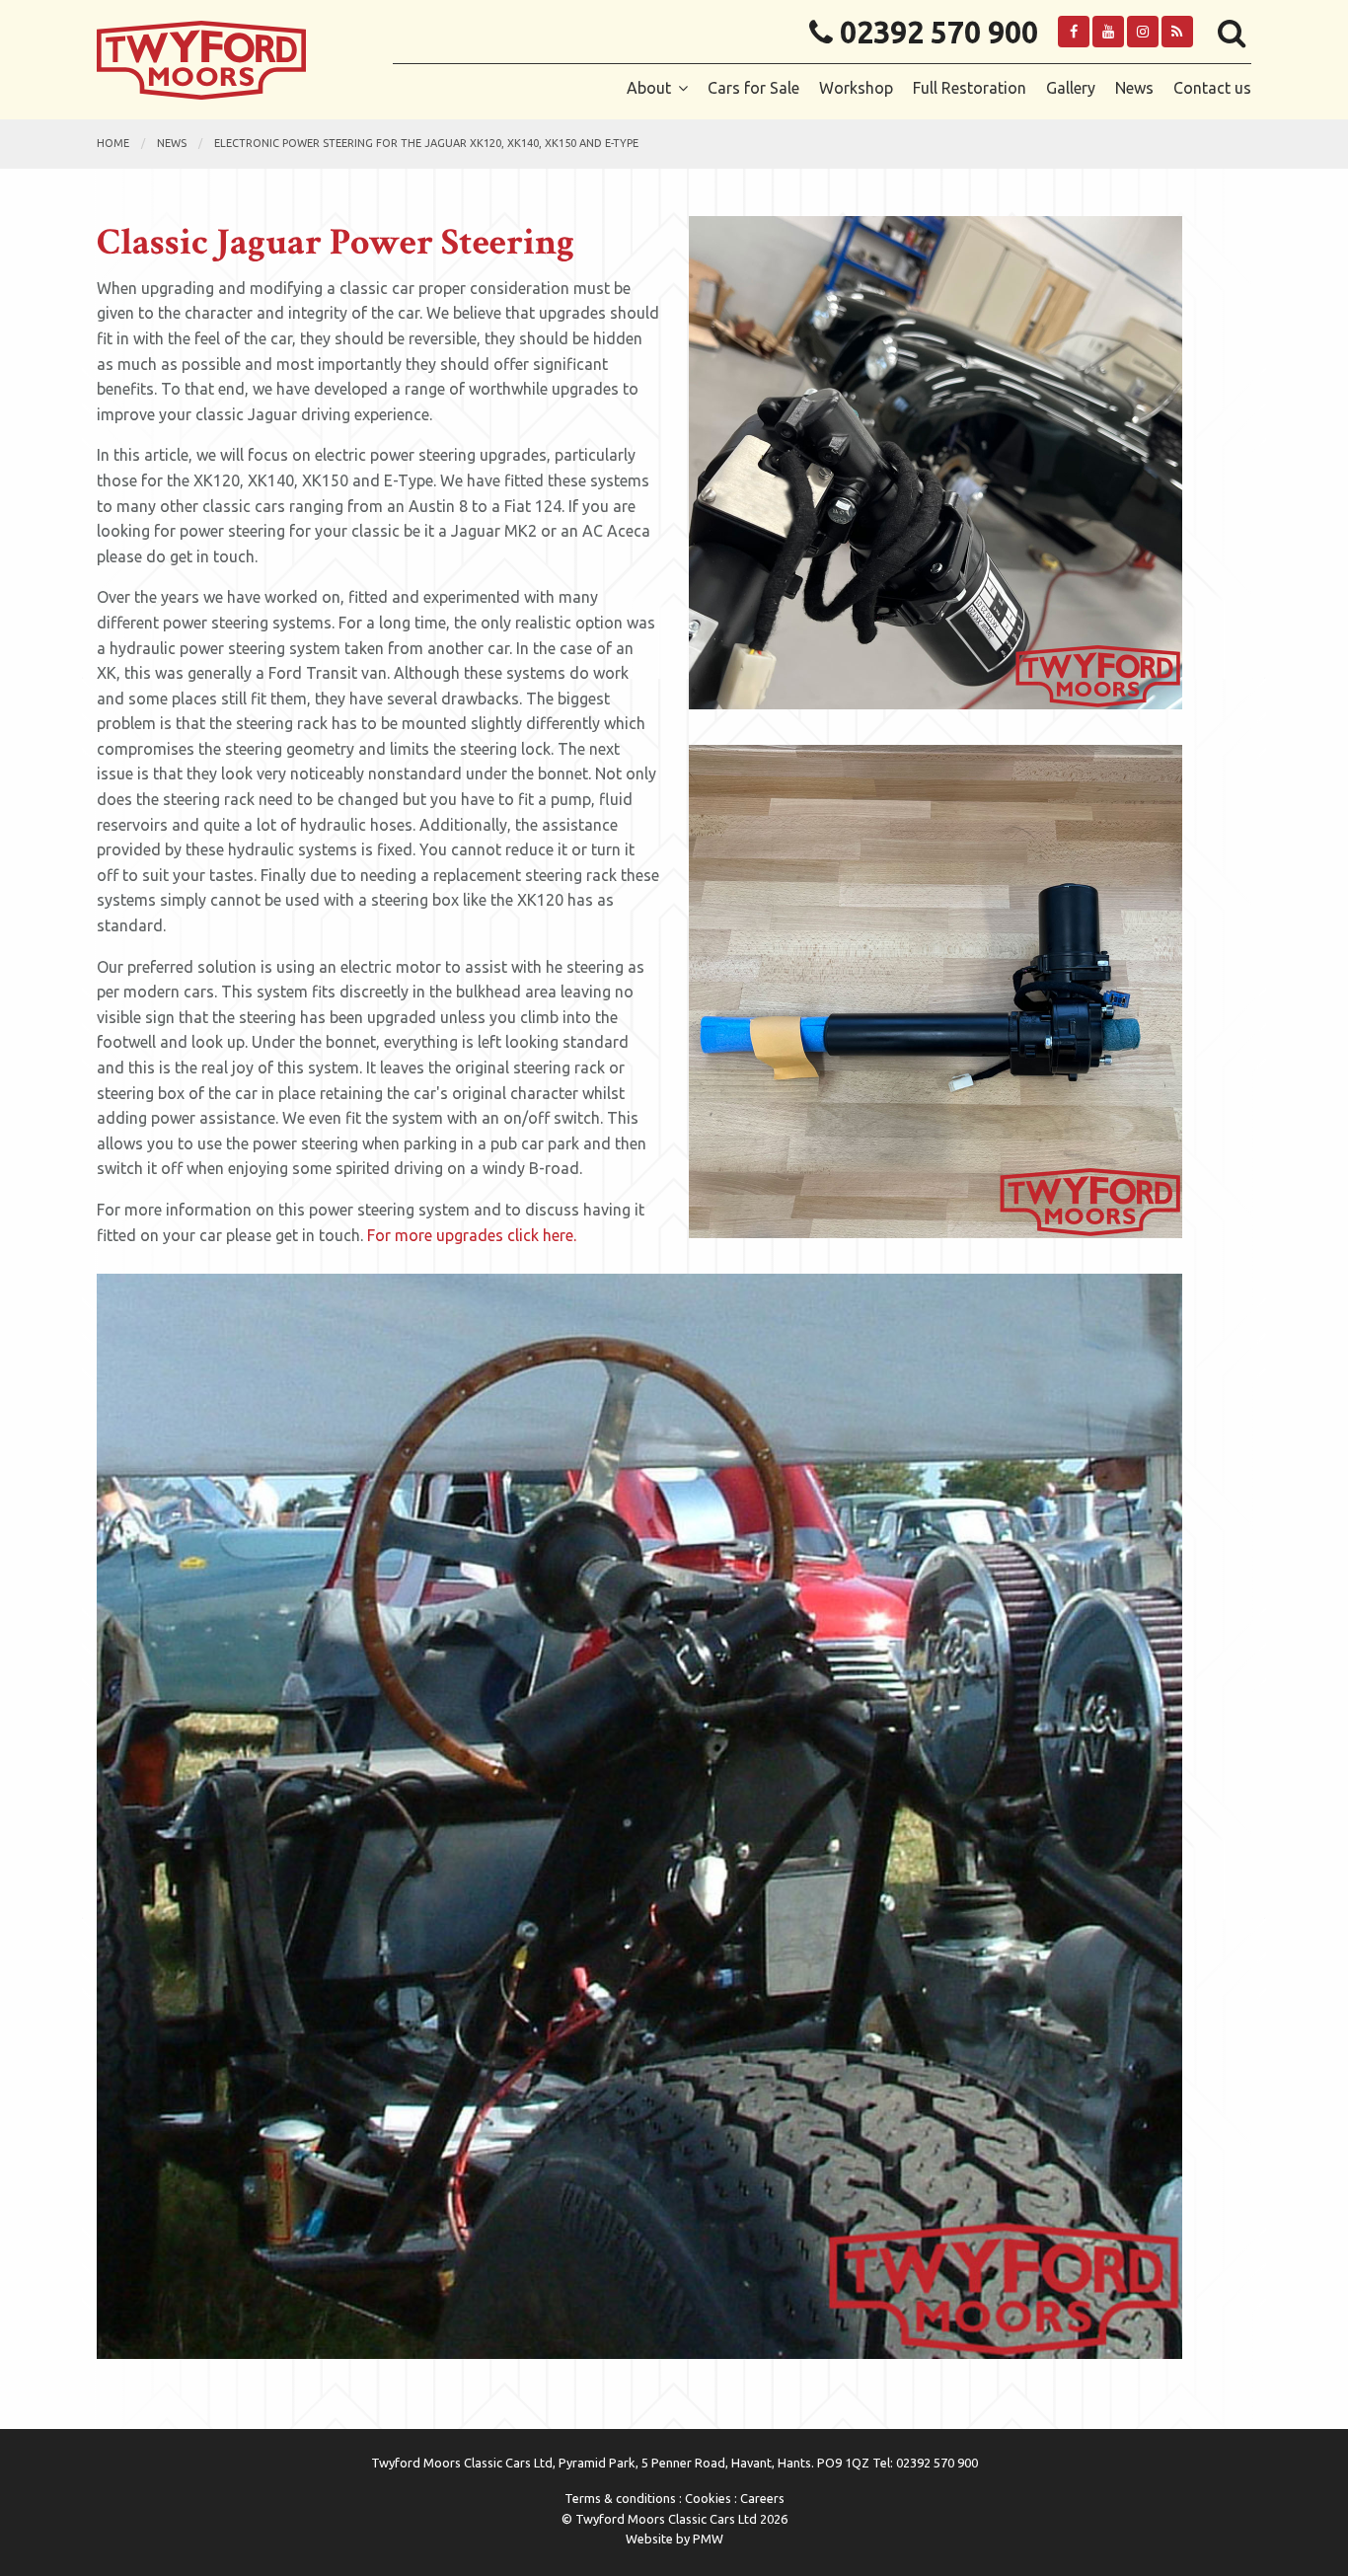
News (1134, 88)
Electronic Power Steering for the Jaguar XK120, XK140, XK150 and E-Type (426, 143)
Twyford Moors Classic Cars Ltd (230, 60)
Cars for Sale (753, 88)
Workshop (856, 88)
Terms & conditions (620, 2498)
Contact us (1212, 88)
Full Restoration (970, 88)
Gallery (1071, 88)
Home (113, 143)
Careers (762, 2498)
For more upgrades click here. (472, 1235)
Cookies (708, 2498)
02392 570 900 (936, 33)
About (649, 88)
